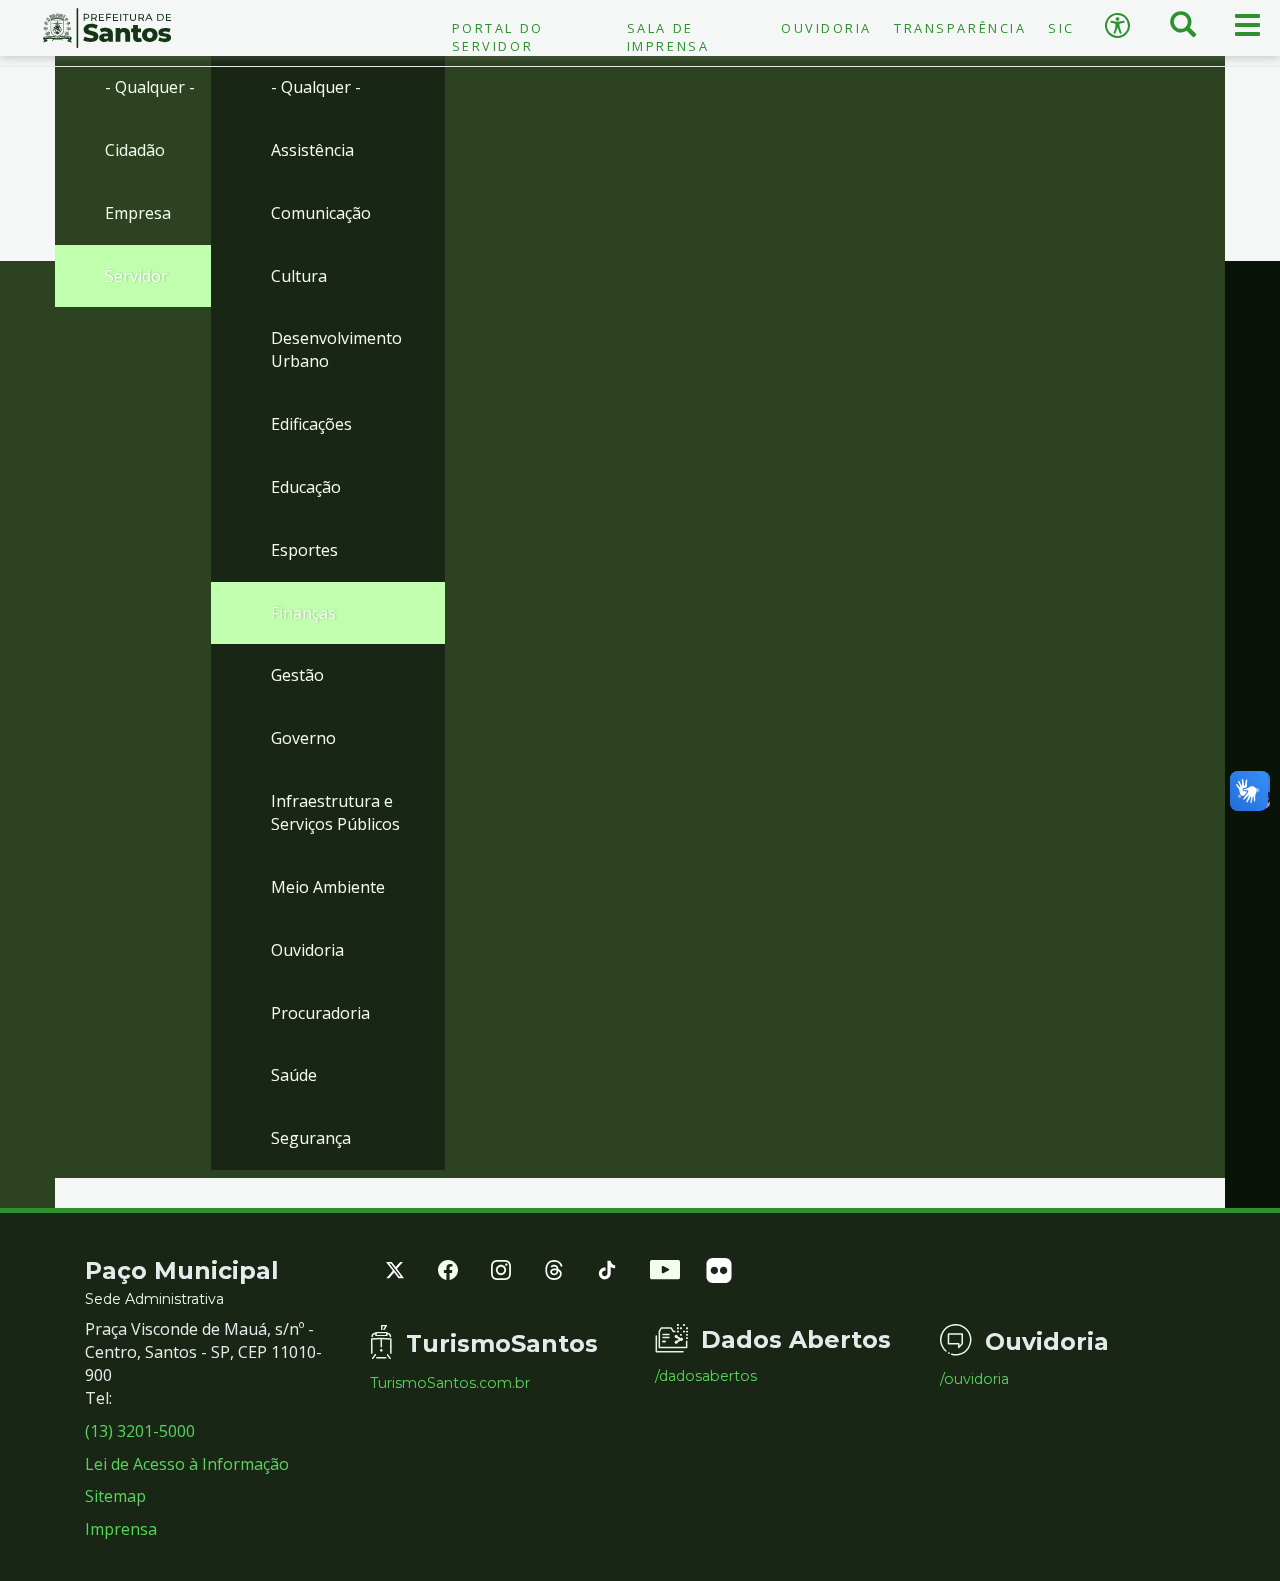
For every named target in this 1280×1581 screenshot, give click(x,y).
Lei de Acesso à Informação (187, 1464)
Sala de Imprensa (668, 37)
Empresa (138, 213)
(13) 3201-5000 (140, 1431)
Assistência (312, 150)
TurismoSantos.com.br (450, 1383)
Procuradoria (320, 1013)
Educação (306, 487)
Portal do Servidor (498, 37)
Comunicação (321, 213)
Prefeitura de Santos (106, 28)
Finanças (303, 613)
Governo (303, 738)
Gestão (297, 675)
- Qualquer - (150, 87)
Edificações (311, 424)
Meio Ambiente (328, 887)
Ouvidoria (826, 28)
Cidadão (135, 150)
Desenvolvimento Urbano (336, 349)
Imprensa (121, 1529)
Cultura (299, 276)
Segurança (311, 1138)
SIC (1061, 28)
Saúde (294, 1075)
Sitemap (115, 1496)
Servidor (136, 276)
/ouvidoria (974, 1379)
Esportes (304, 550)
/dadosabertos (706, 1376)
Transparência (960, 28)
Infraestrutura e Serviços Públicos (335, 812)
